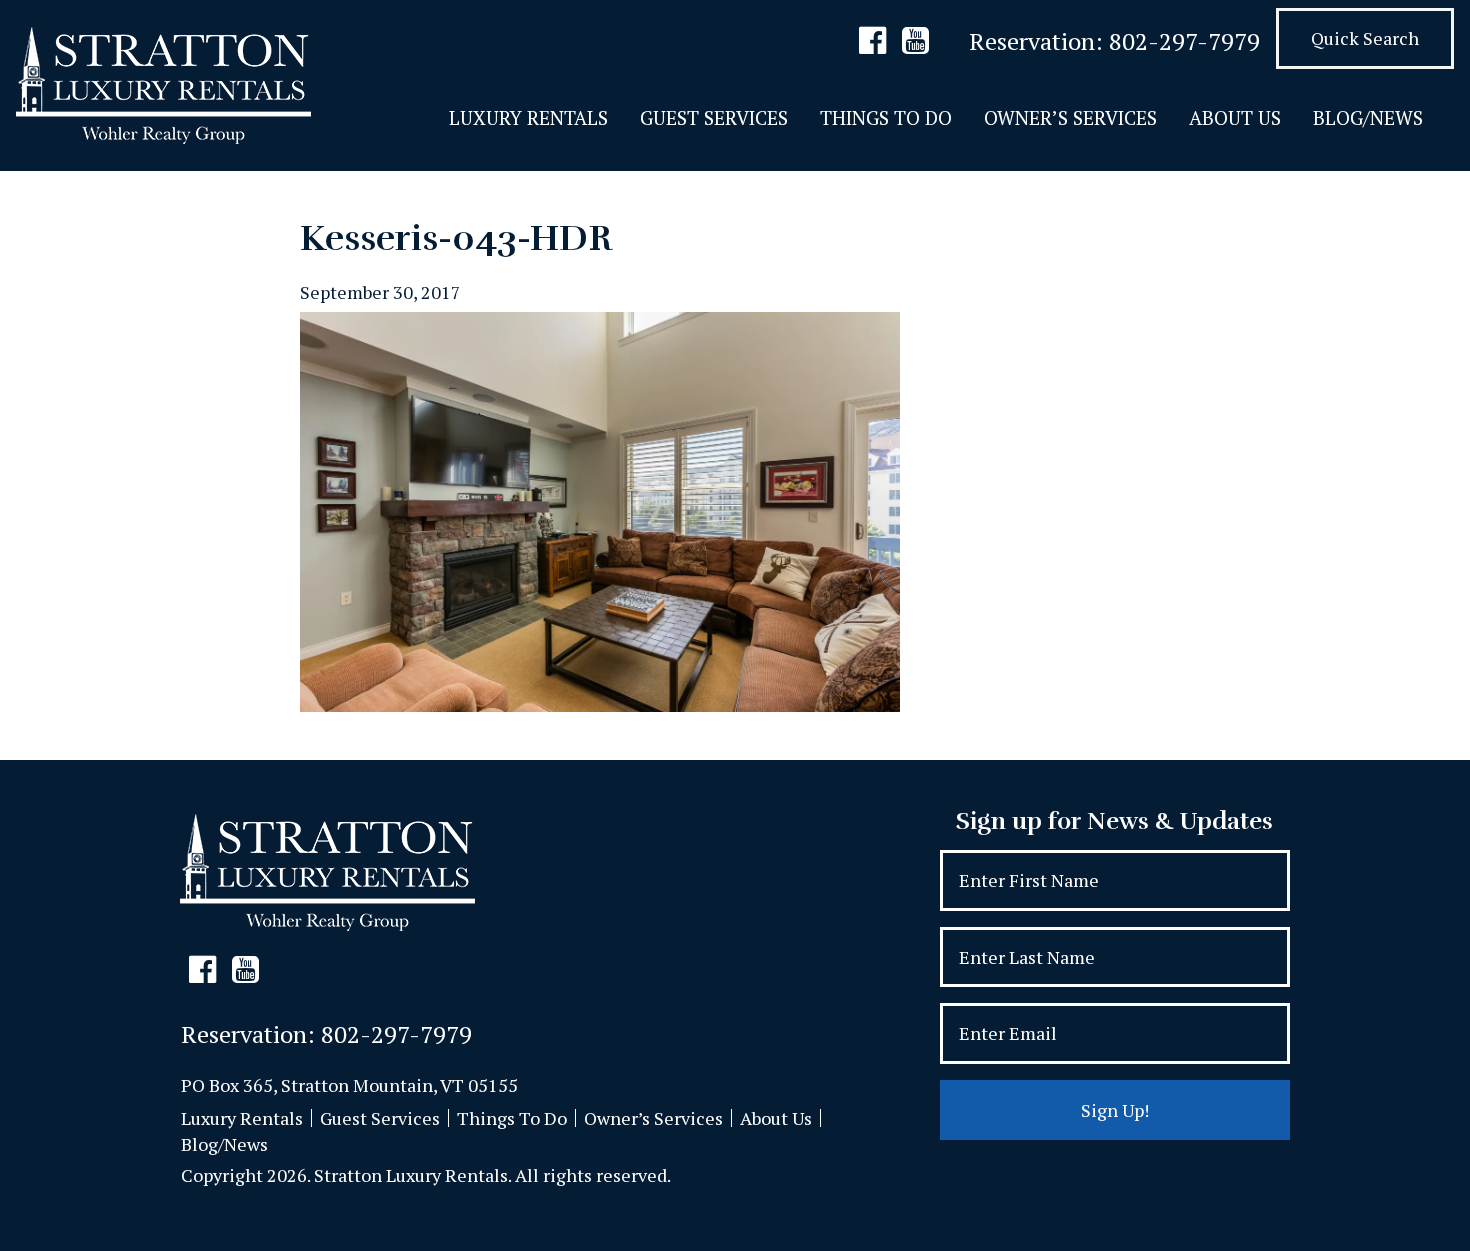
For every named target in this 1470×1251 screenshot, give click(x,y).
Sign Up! (1115, 1110)
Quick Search (1365, 38)
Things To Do (886, 117)
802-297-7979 (1184, 41)
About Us (1235, 117)
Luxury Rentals (528, 117)
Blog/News (1368, 117)
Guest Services (714, 117)
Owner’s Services (1070, 117)
